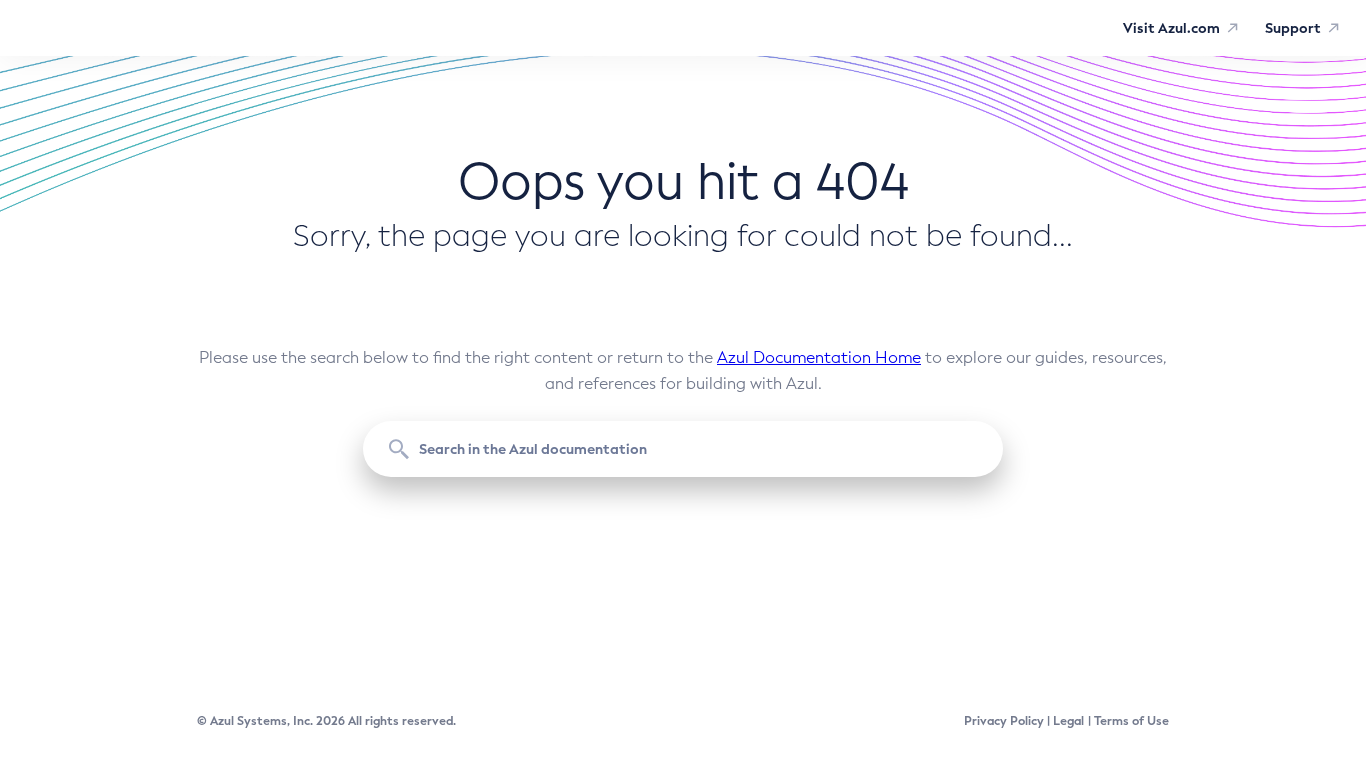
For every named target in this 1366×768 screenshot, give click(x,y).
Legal (1068, 721)
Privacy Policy (1004, 721)
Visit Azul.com (1171, 28)
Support (1293, 28)
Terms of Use (1131, 721)
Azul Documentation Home (819, 357)
